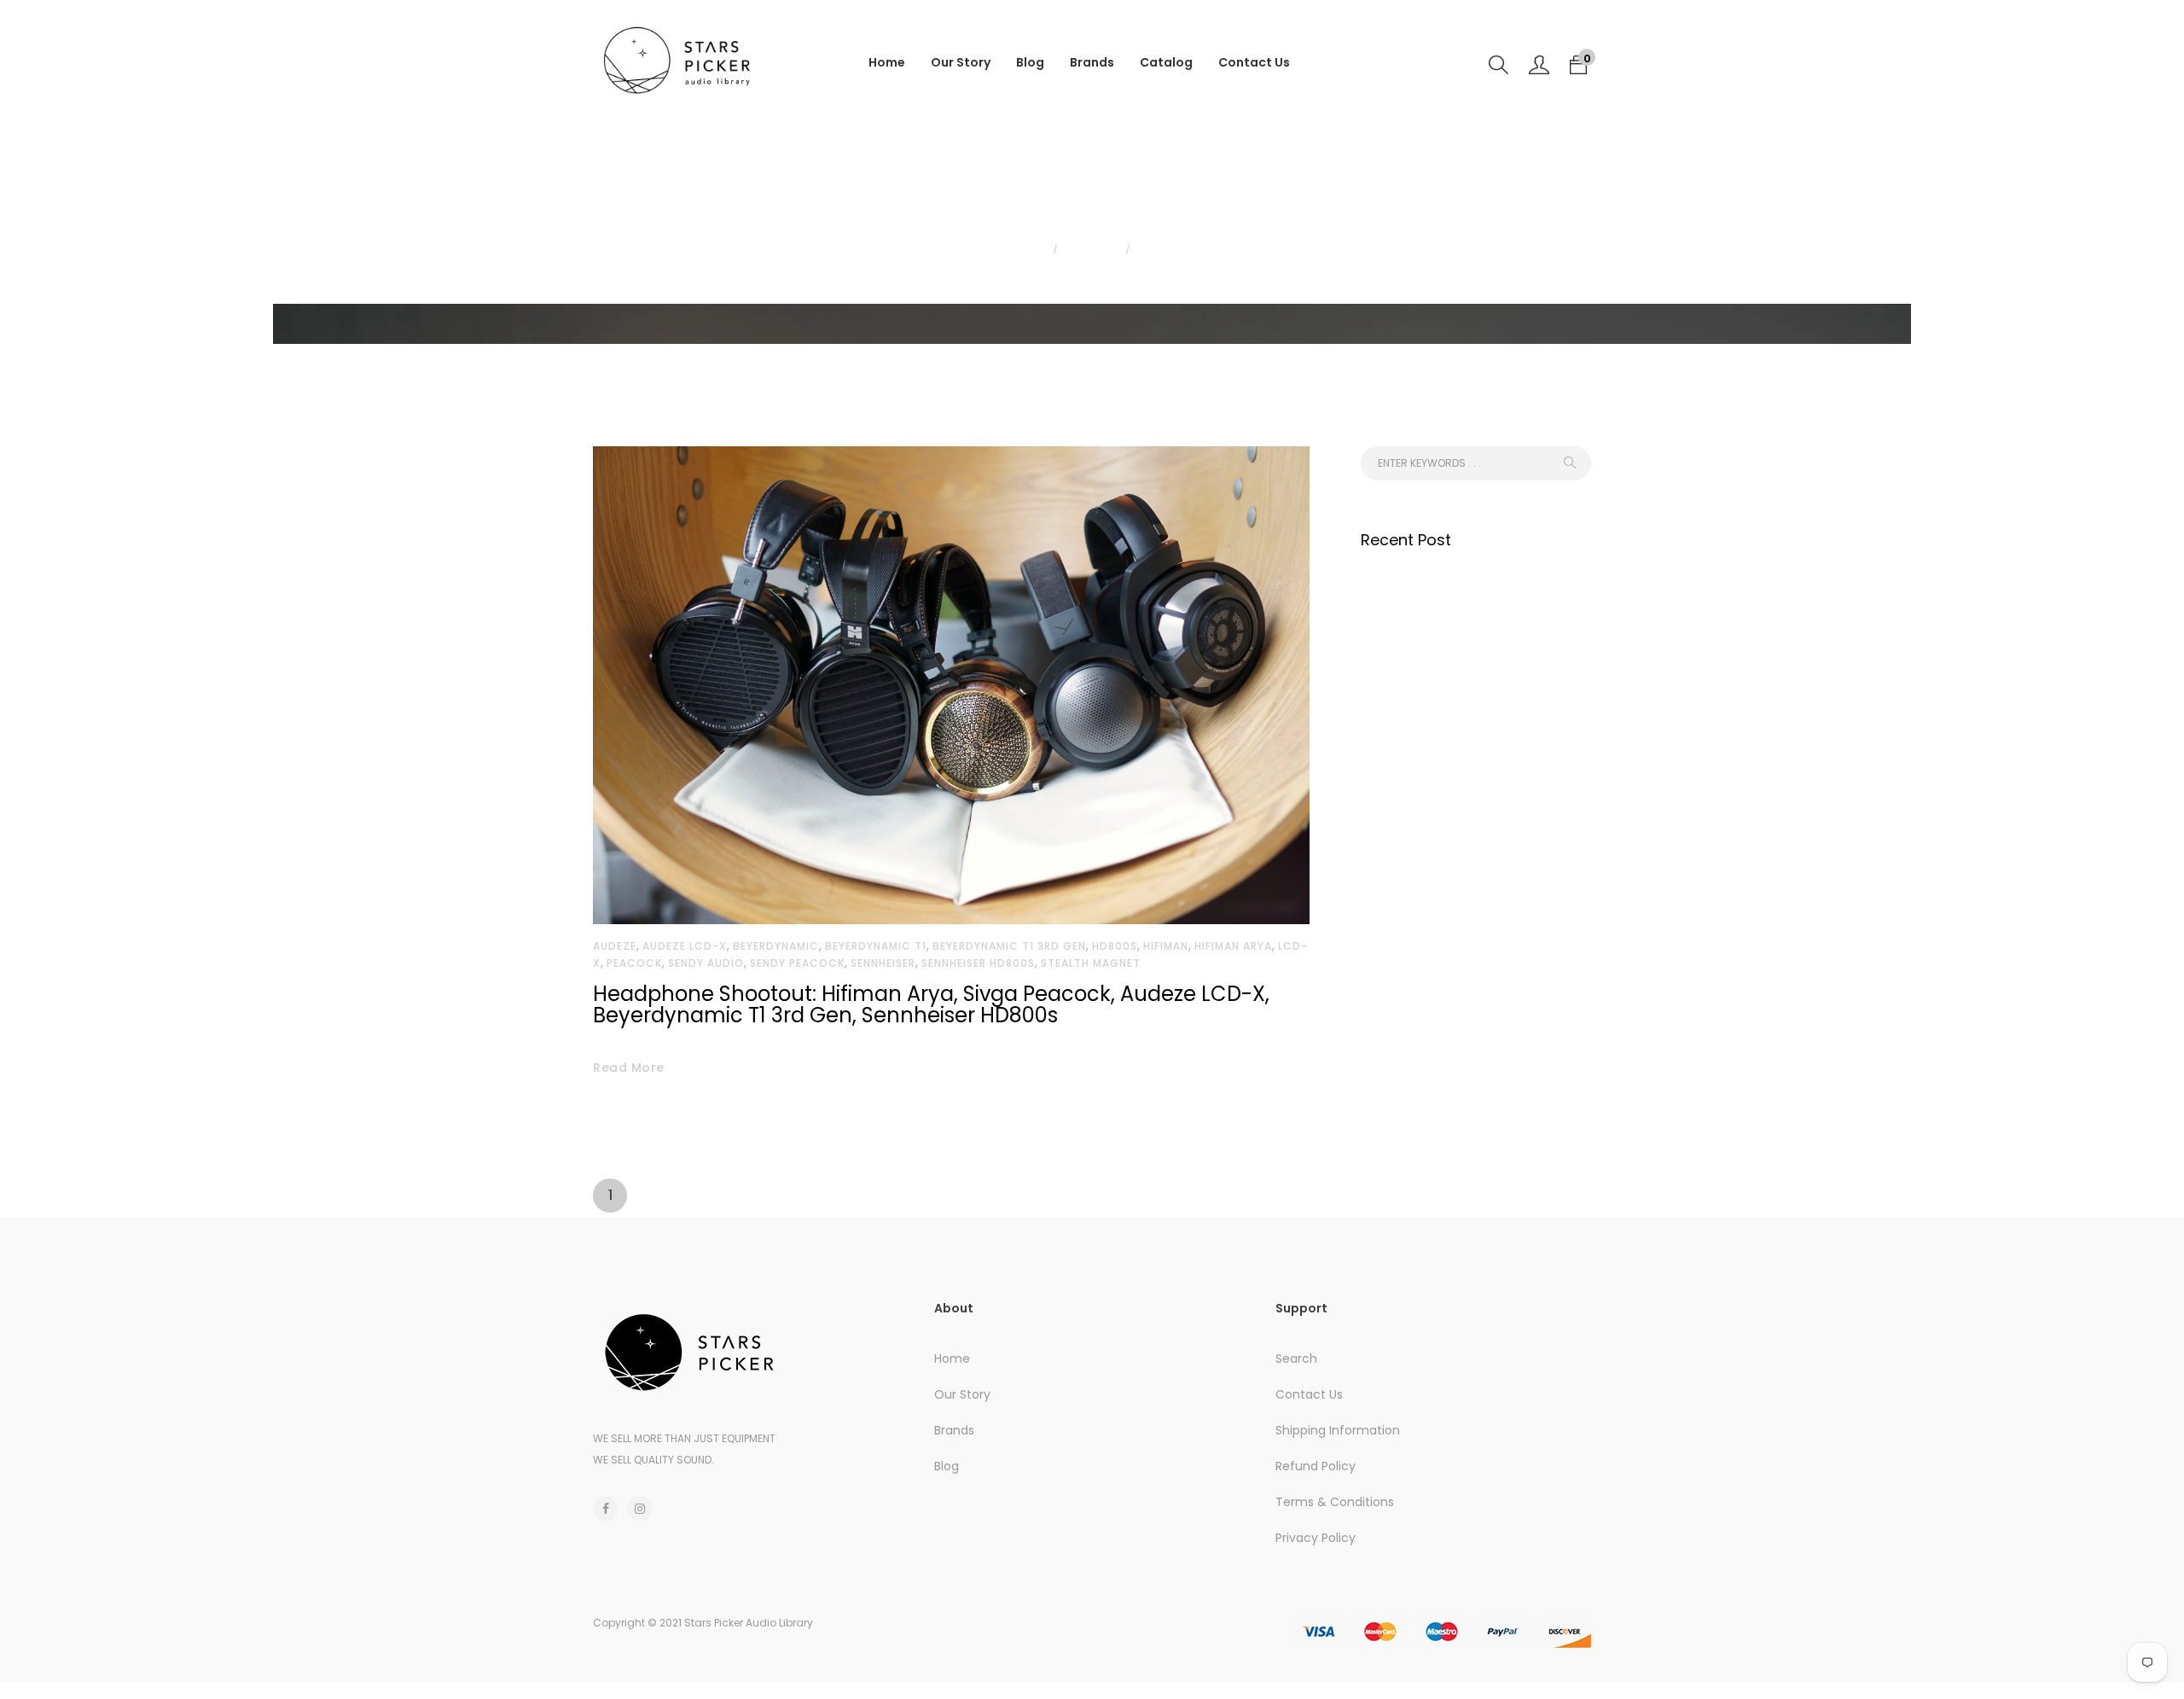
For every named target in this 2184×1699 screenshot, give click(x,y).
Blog (1030, 62)
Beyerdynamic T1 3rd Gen (1009, 946)
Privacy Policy (1316, 1538)
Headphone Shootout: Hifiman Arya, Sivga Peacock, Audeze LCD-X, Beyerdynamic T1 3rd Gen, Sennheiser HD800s (931, 1004)
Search (1296, 1359)
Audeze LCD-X (685, 946)
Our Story (961, 62)
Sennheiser (883, 963)
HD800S (1115, 946)
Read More (629, 1068)
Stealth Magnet (1091, 963)
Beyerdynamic (776, 946)
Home (887, 62)
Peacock (634, 963)
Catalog (1166, 62)
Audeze (615, 946)
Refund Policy (1316, 1466)
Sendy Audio (706, 963)
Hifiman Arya (1233, 946)
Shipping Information (1338, 1430)
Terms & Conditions (1335, 1502)
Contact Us (1254, 62)
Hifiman (1166, 946)
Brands (1092, 62)
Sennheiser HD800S (978, 963)
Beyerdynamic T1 (876, 946)
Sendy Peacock (797, 963)
